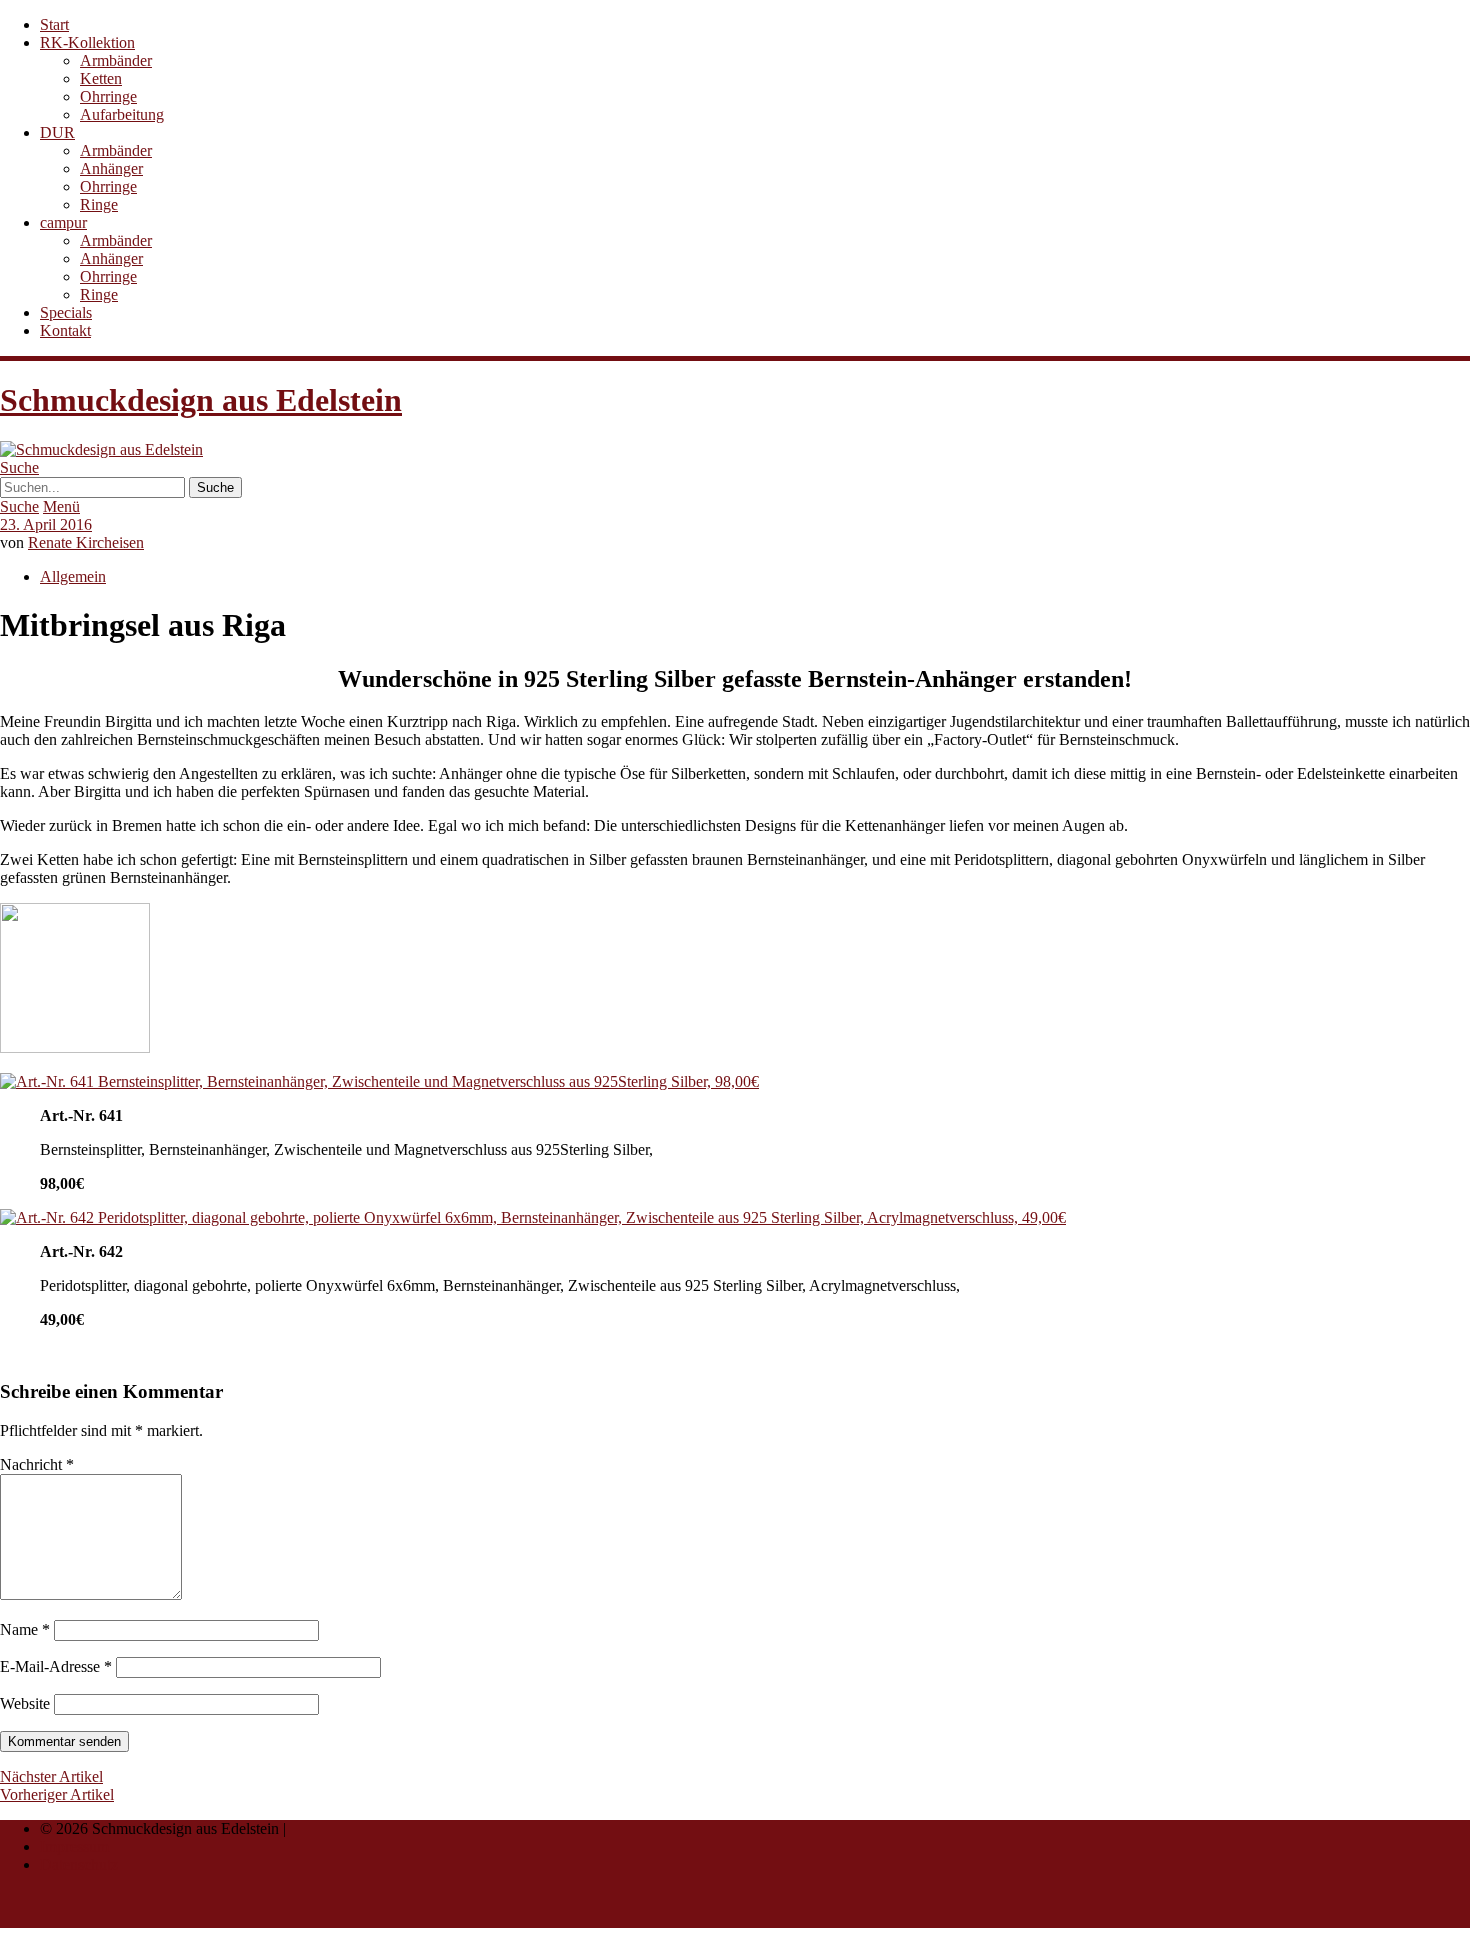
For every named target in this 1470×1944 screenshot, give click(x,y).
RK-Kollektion (87, 42)
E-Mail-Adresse (56, 1666)
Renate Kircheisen (86, 542)
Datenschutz (79, 1864)
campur (63, 222)
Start (54, 24)
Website (25, 1703)
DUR (57, 132)
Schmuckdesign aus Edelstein (201, 400)
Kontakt (65, 330)
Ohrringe (108, 96)
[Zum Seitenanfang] (48, 1918)
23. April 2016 (46, 524)
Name (25, 1629)
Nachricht (37, 1464)
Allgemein (73, 576)
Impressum (74, 1846)
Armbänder (116, 60)
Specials (66, 312)
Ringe (99, 204)
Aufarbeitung (122, 114)
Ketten (101, 78)
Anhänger (111, 168)
